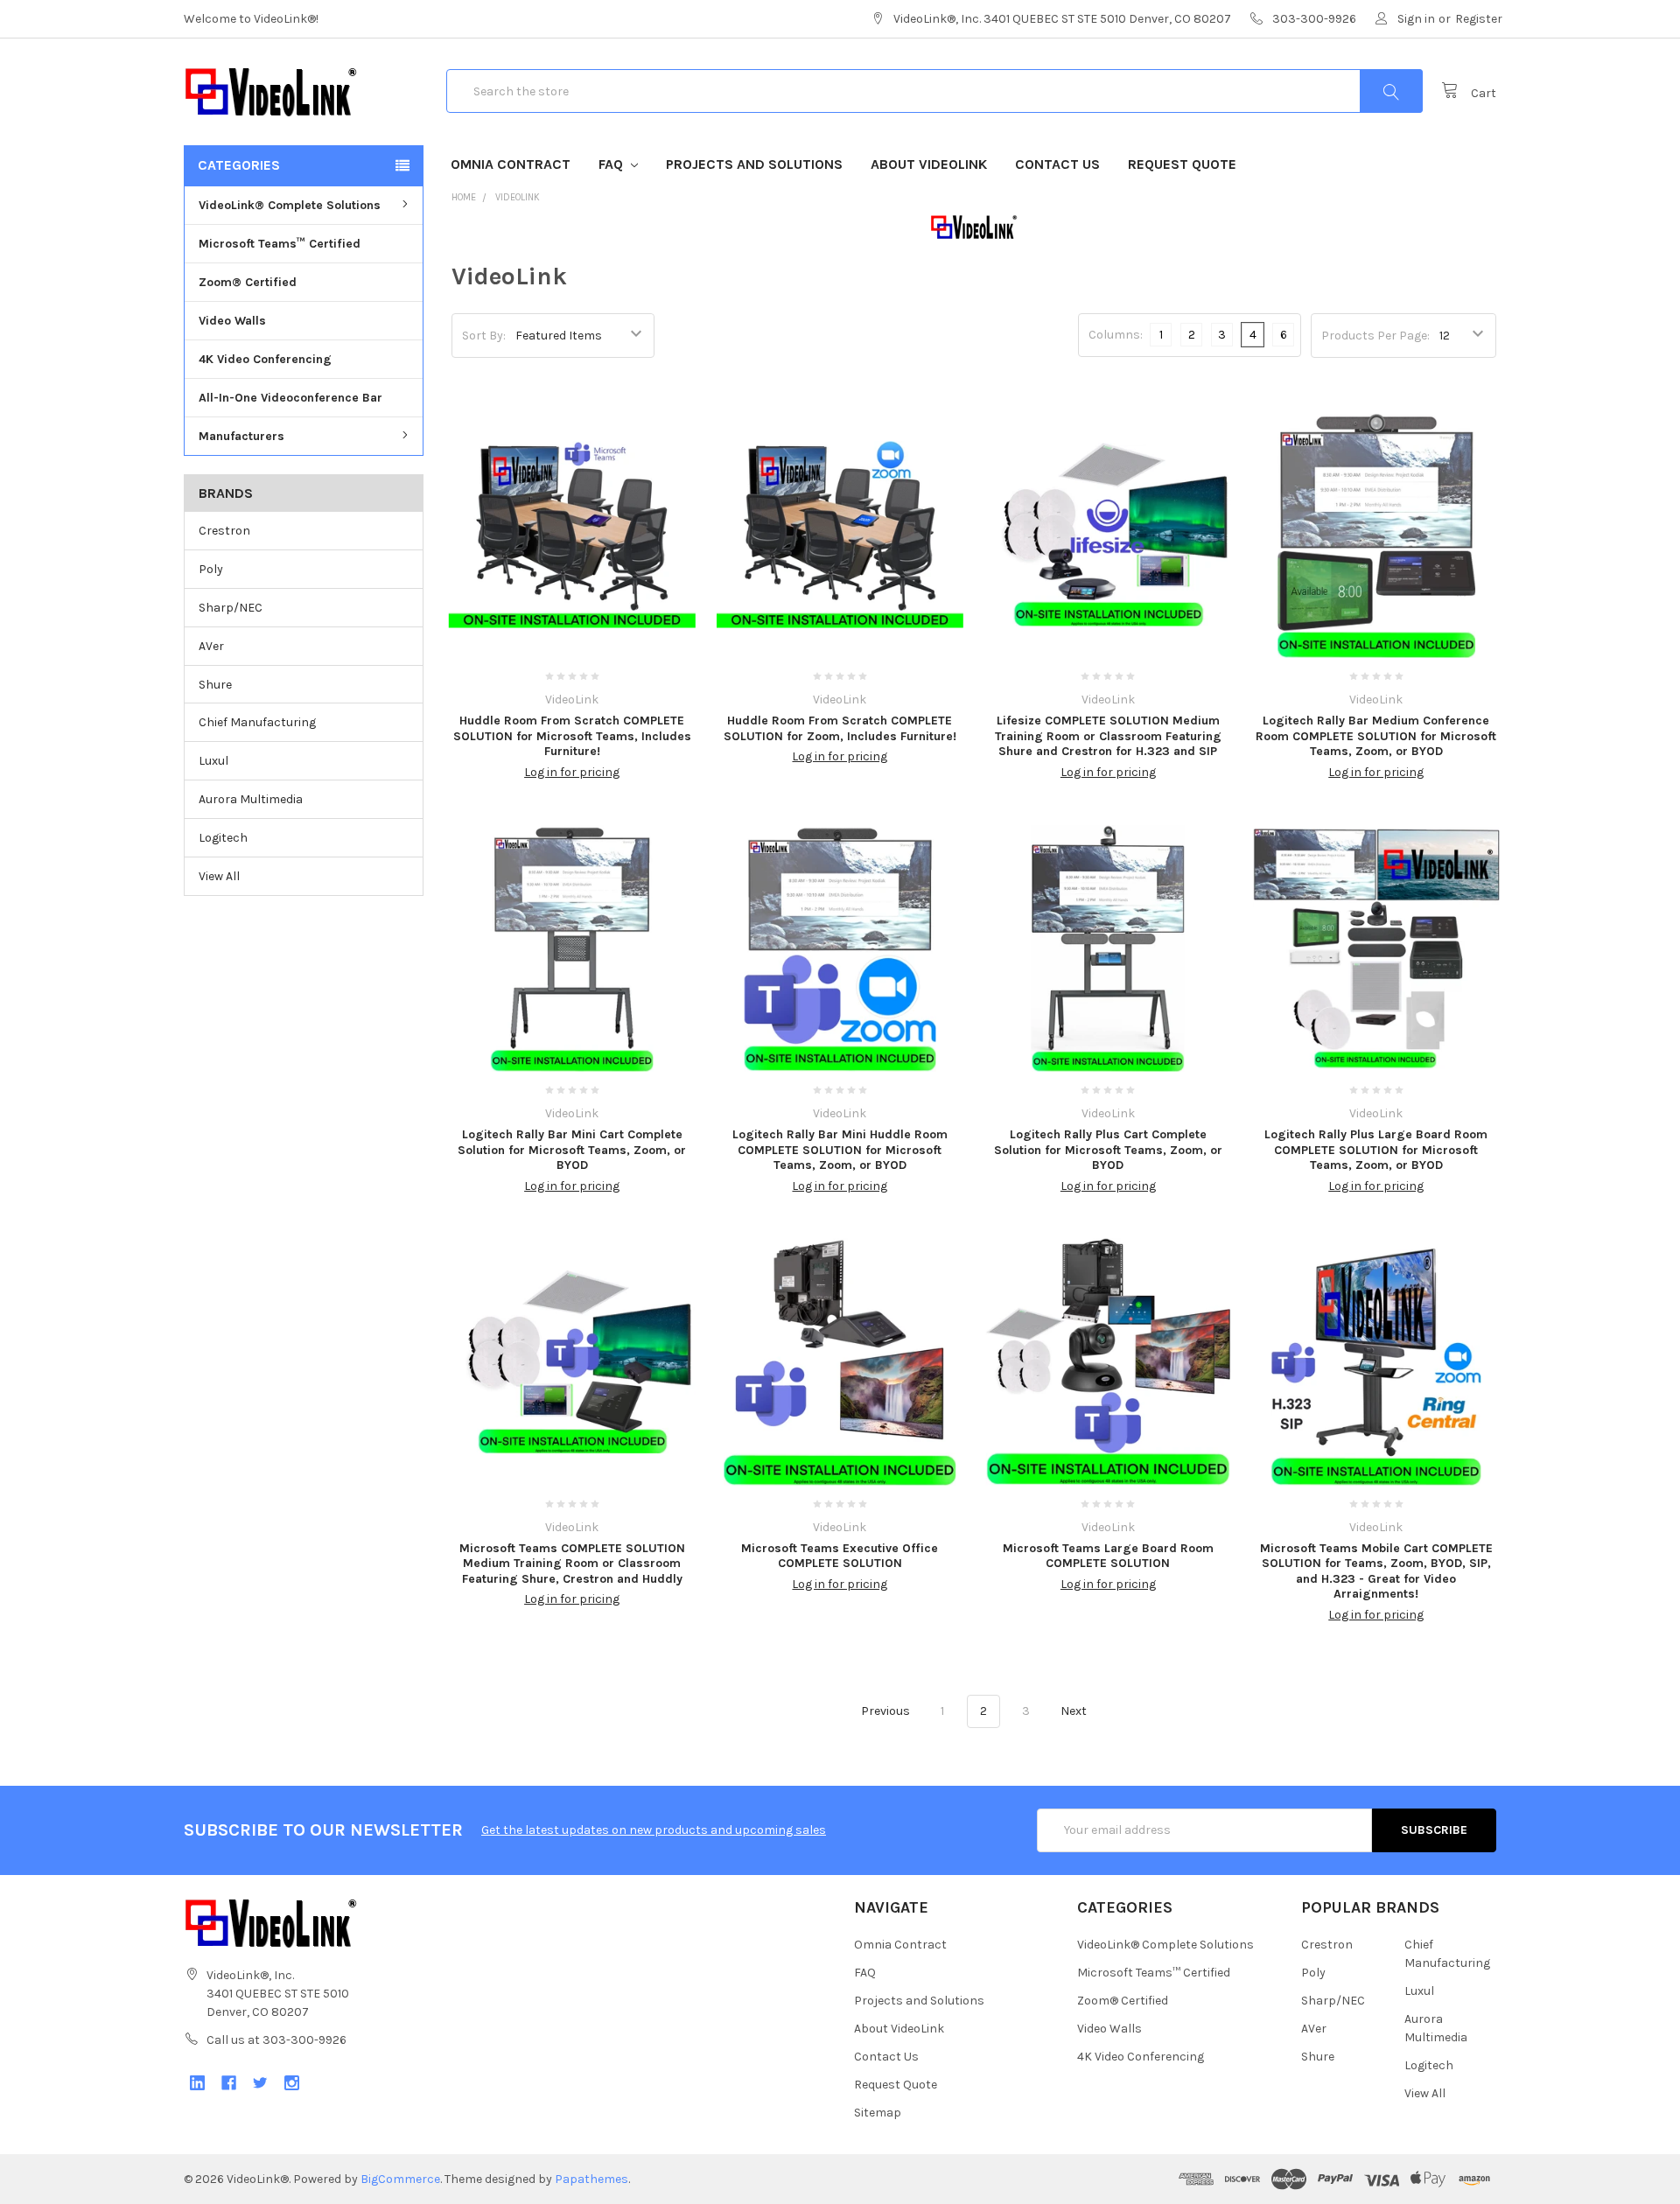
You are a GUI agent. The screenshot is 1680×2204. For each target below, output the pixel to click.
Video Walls (232, 321)
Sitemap (878, 2113)
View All (219, 876)
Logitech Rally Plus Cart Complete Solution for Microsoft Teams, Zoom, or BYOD (1108, 1150)
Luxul (213, 761)
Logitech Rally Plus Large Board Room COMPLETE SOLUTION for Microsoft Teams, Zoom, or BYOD (1376, 1150)
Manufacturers (241, 436)
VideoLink (518, 197)
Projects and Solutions (754, 164)
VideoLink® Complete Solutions (290, 205)
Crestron (224, 531)
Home (464, 197)
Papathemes (591, 2179)
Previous (884, 1711)
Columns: (1116, 335)
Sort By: (484, 336)
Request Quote (1182, 164)
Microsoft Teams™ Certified (280, 244)
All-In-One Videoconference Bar (290, 398)
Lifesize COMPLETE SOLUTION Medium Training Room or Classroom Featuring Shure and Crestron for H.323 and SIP (1108, 736)
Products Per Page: (1375, 336)
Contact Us (1057, 164)
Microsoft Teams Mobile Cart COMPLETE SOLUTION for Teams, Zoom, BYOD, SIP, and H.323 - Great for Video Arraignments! (1376, 1571)
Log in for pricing (572, 772)
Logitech (223, 838)
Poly (211, 569)
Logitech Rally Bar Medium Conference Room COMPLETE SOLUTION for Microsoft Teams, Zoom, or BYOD (1376, 736)
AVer (211, 646)
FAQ (612, 164)
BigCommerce (400, 2179)
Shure (215, 685)
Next (1075, 1711)
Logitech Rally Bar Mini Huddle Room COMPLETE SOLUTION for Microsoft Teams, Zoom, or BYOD (840, 1150)
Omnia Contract (511, 164)
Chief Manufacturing (257, 722)
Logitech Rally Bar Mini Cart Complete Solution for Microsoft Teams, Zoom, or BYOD (572, 1150)
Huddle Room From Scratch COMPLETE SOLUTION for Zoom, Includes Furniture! (840, 728)
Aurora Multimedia (251, 799)
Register (1479, 19)
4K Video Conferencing (265, 359)
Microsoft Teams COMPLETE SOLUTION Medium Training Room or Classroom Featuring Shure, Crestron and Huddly (572, 1564)
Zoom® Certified (248, 282)
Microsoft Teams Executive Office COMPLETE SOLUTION (840, 1556)
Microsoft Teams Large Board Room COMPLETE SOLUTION (1108, 1556)
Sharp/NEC (231, 608)
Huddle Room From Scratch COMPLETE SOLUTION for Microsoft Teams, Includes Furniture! (572, 736)
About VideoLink (929, 164)
